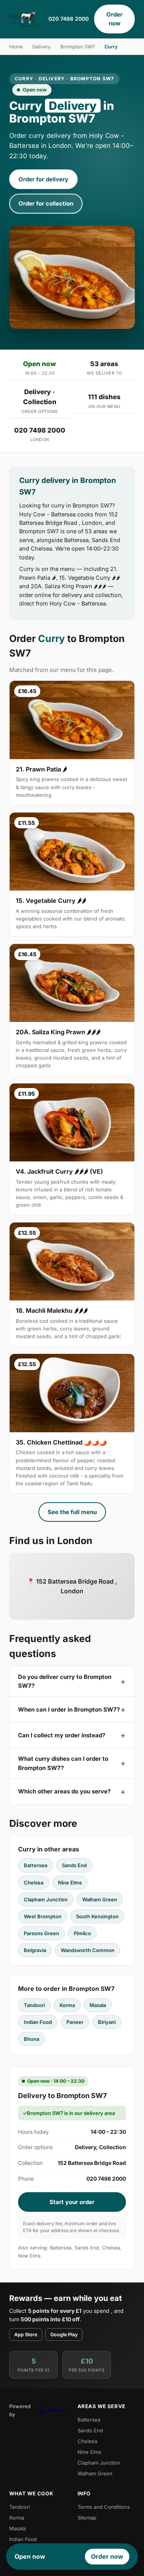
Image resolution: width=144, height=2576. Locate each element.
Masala (98, 2005)
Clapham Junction (46, 1899)
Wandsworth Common (88, 1950)
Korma (67, 2005)
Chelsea (34, 1883)
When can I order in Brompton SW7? (69, 1709)
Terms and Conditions (104, 2507)
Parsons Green (41, 1933)
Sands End (74, 1865)
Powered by (20, 2410)
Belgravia (35, 1950)
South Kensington (97, 1916)
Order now (114, 19)
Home (16, 47)
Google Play (64, 2335)
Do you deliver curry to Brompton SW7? (65, 1681)
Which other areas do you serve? (64, 1791)
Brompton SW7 (78, 47)
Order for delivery (43, 179)
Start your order (72, 2202)
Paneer (75, 2022)
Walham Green (100, 1899)
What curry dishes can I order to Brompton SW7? (63, 1763)
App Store (26, 2335)
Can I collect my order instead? (62, 1735)
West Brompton (43, 1916)
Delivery (41, 47)
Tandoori (34, 2005)
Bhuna (31, 2039)
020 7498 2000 (69, 19)
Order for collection (46, 203)
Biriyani (107, 2022)
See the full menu (72, 1512)
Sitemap (87, 2518)
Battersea (36, 1865)
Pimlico (82, 1933)
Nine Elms (70, 1883)
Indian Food (38, 2022)
